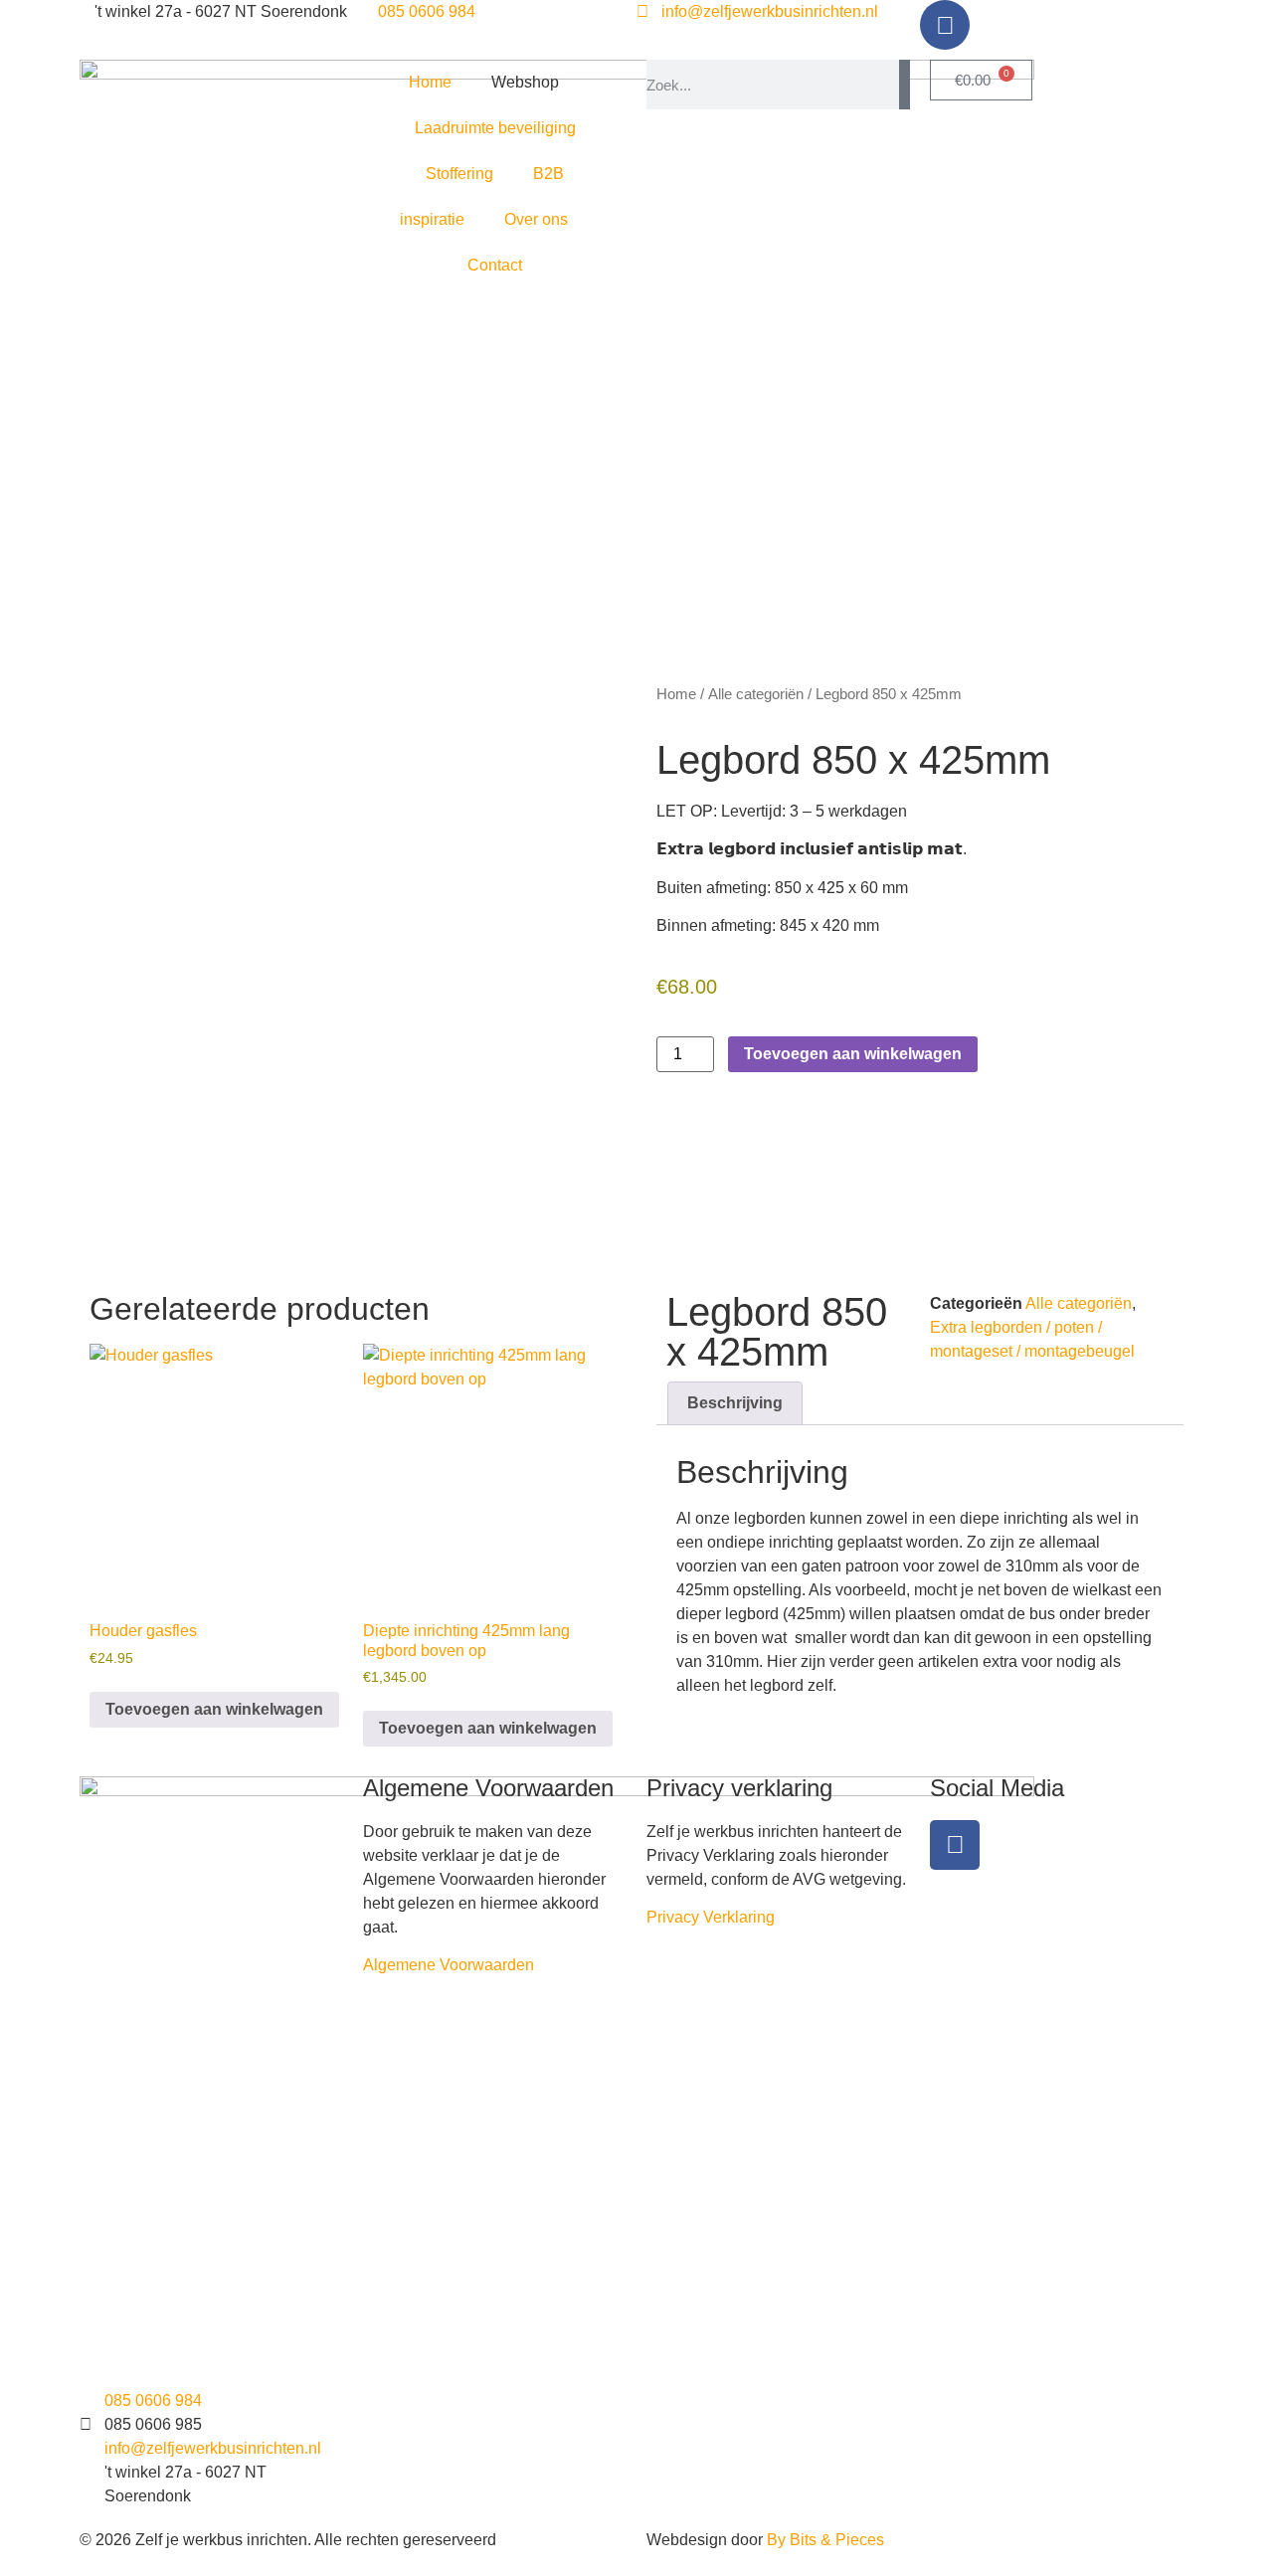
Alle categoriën (756, 694)
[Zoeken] (905, 85)
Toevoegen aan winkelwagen (853, 1054)
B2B (548, 174)
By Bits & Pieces (825, 2540)
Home (430, 82)
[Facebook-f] (955, 1845)
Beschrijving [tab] (735, 1403)
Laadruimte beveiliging (495, 128)
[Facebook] (945, 25)
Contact (495, 265)
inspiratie (432, 219)
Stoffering (459, 174)
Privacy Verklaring (711, 1917)
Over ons (536, 219)
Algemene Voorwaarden (449, 1965)
